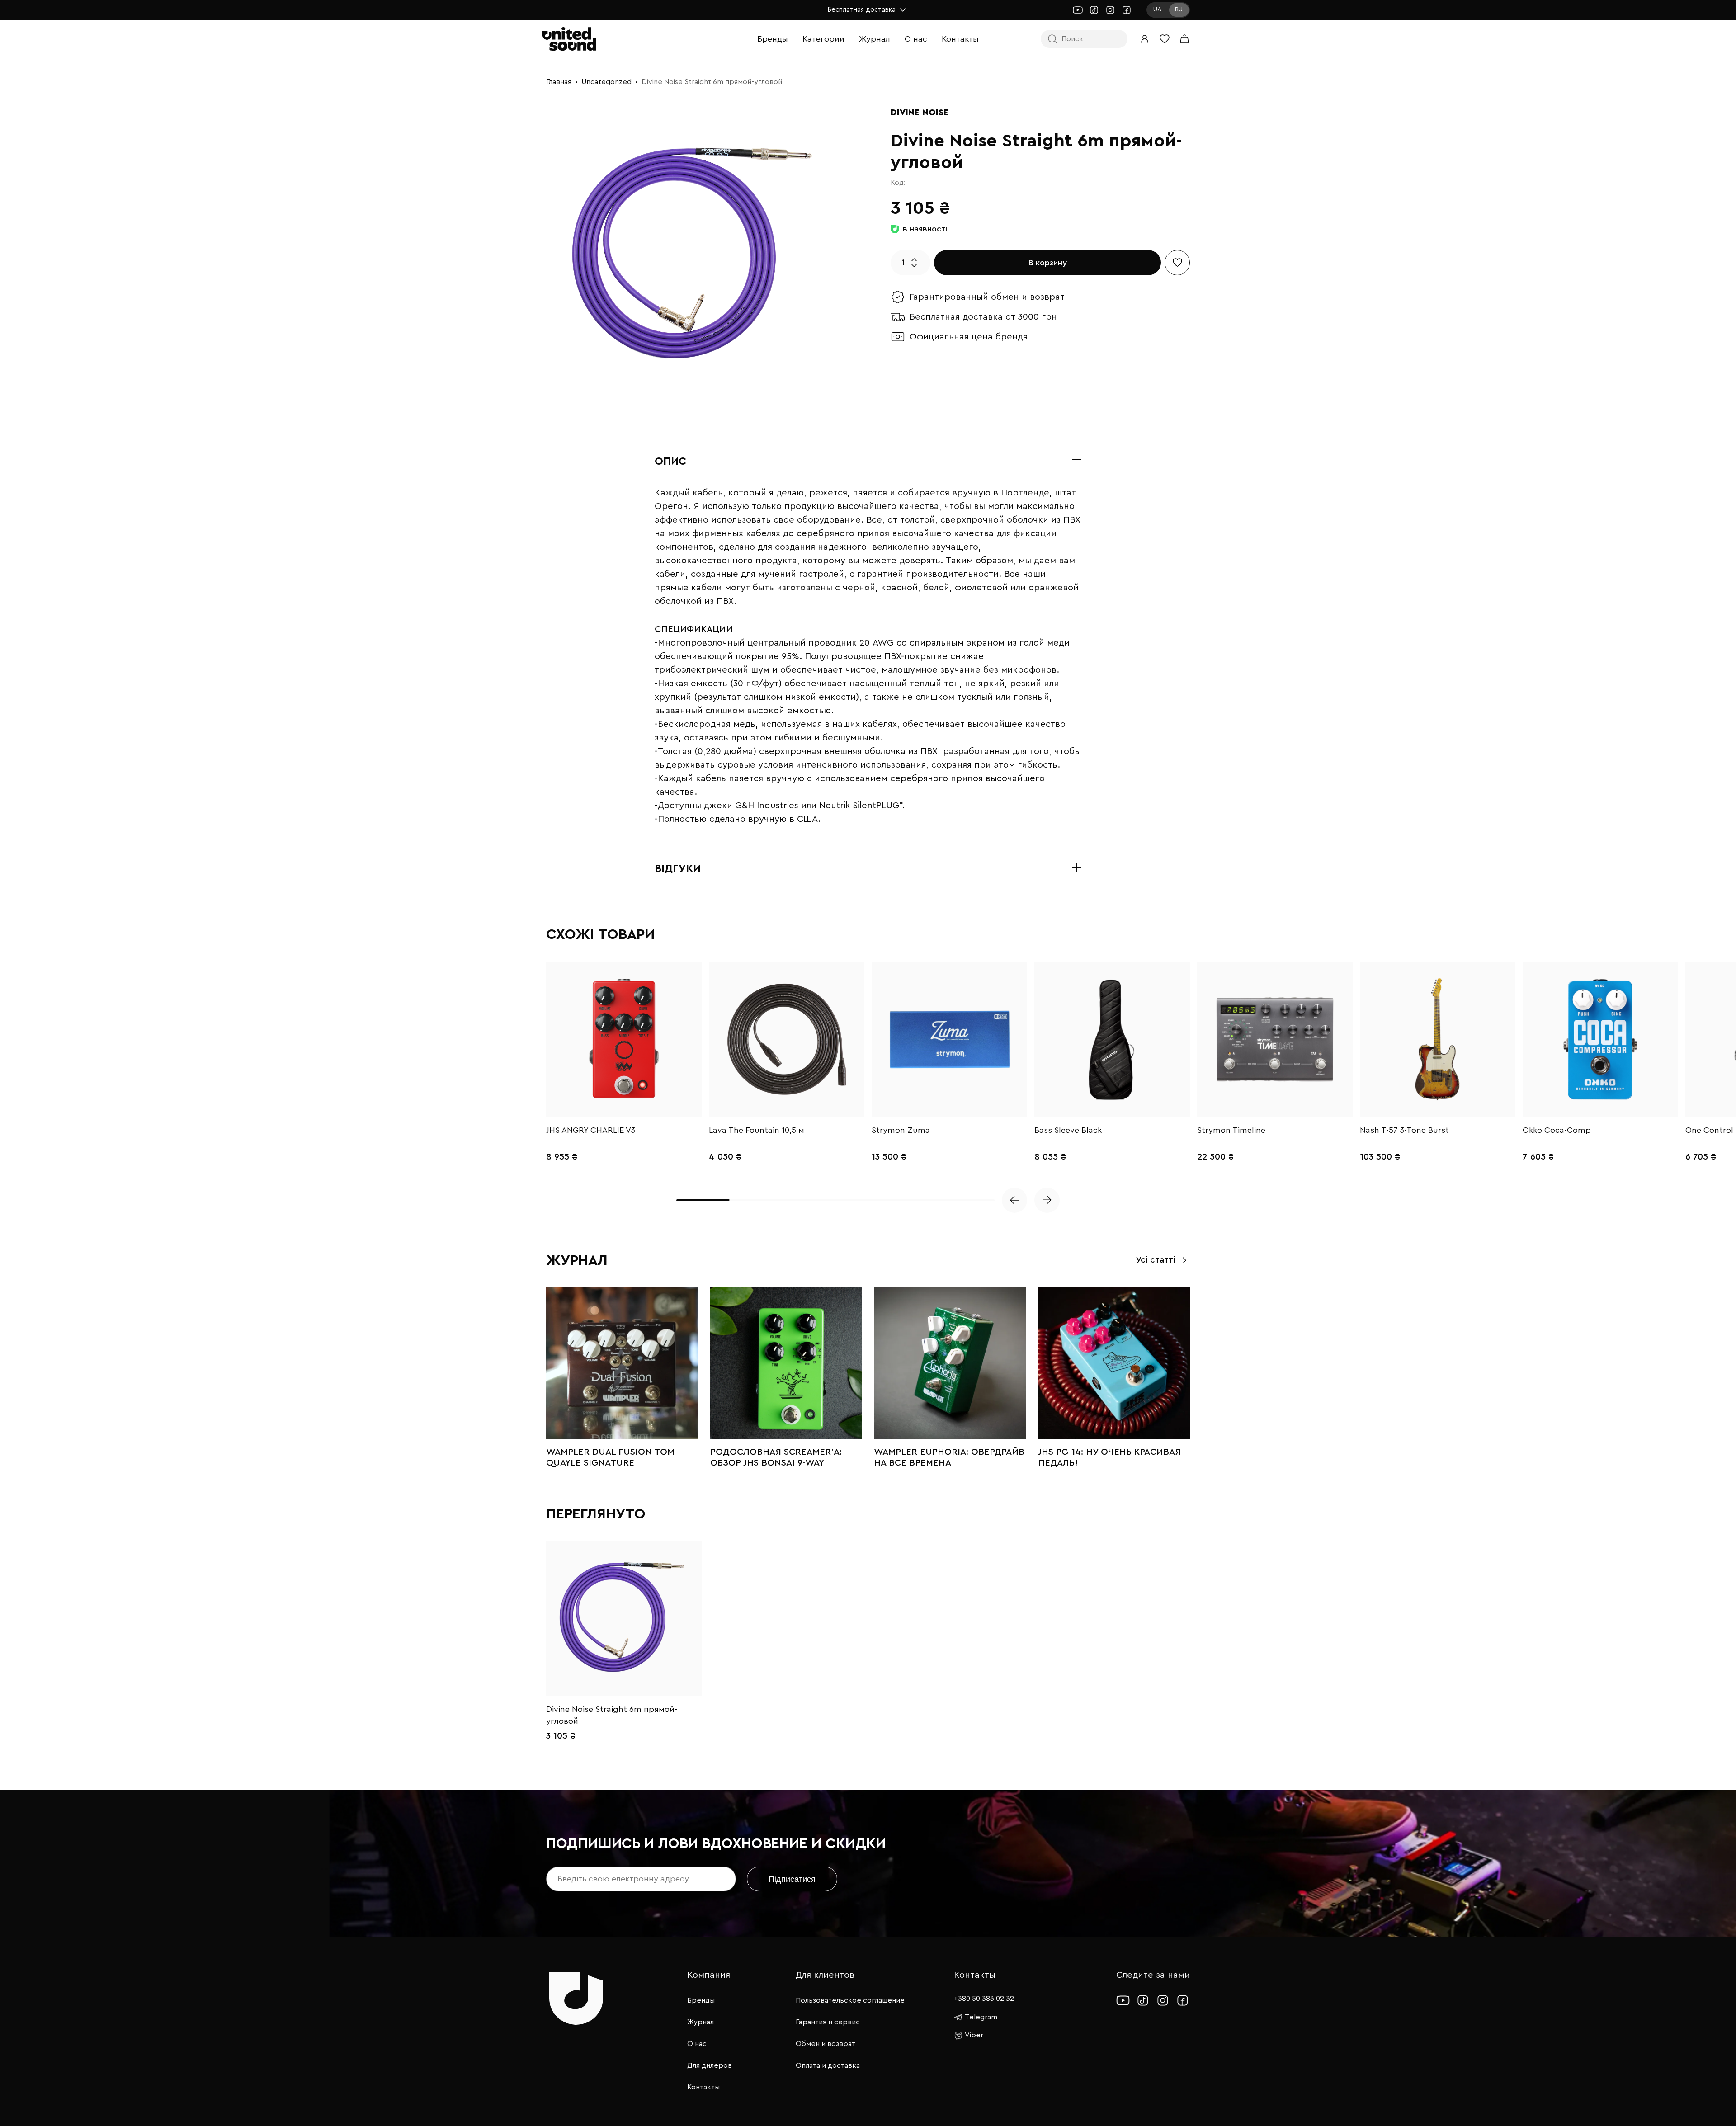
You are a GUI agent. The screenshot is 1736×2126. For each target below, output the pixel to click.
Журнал (875, 39)
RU (1179, 9)
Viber (974, 2035)
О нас (916, 39)
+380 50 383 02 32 (984, 1999)
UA (1157, 9)
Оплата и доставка (828, 2065)
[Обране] (1165, 39)
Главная (559, 82)
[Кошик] (1184, 39)
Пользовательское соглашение (850, 2000)
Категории (823, 39)
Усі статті (1156, 1260)
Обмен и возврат (826, 2044)
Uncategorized (606, 82)
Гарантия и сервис (828, 2022)
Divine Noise (920, 113)
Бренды (773, 39)
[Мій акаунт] (1145, 39)
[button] (1014, 1200)
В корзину (1048, 263)
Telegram (981, 2017)
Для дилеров (710, 2065)
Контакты (960, 39)
